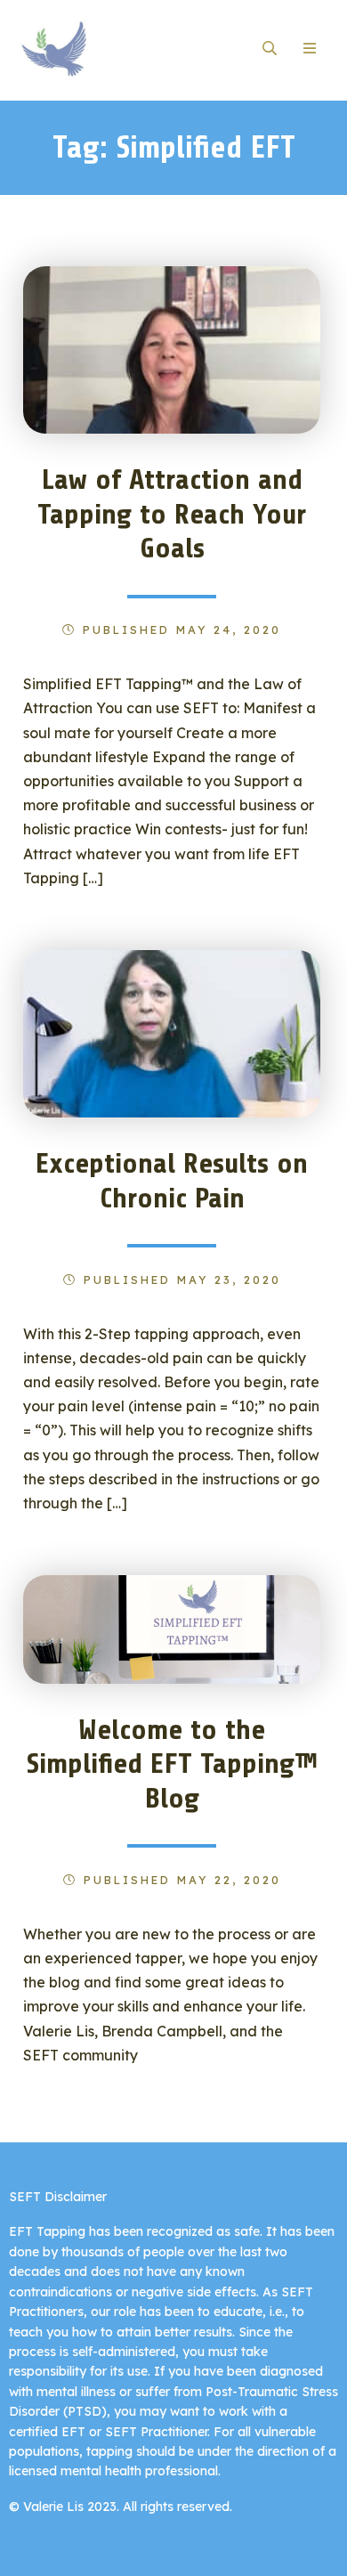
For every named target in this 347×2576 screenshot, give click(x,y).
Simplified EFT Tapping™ (96, 49)
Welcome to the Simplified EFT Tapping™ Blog (172, 1764)
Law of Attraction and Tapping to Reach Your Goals (172, 514)
